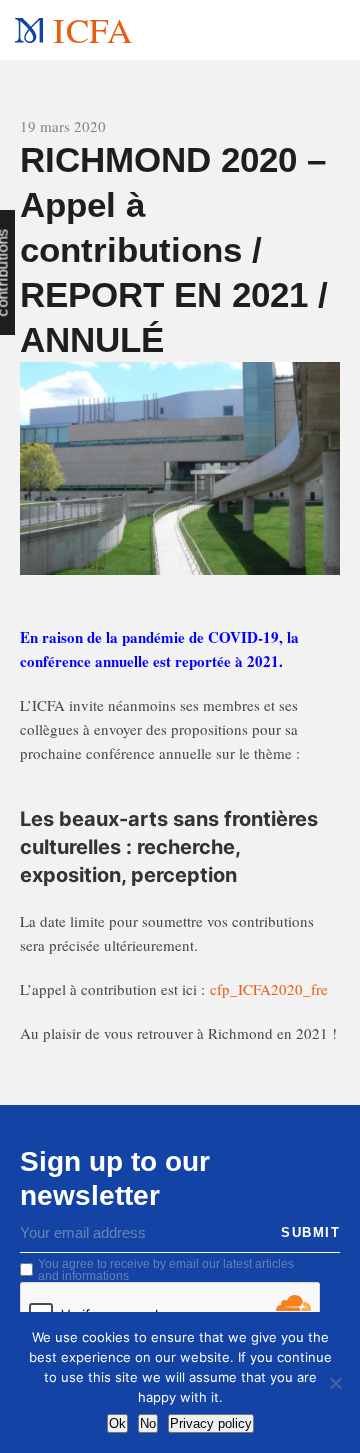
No (148, 1423)
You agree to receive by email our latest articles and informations (166, 1270)
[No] (335, 1383)
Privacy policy (211, 1423)
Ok (117, 1423)
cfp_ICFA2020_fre (269, 989)
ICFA (92, 29)
